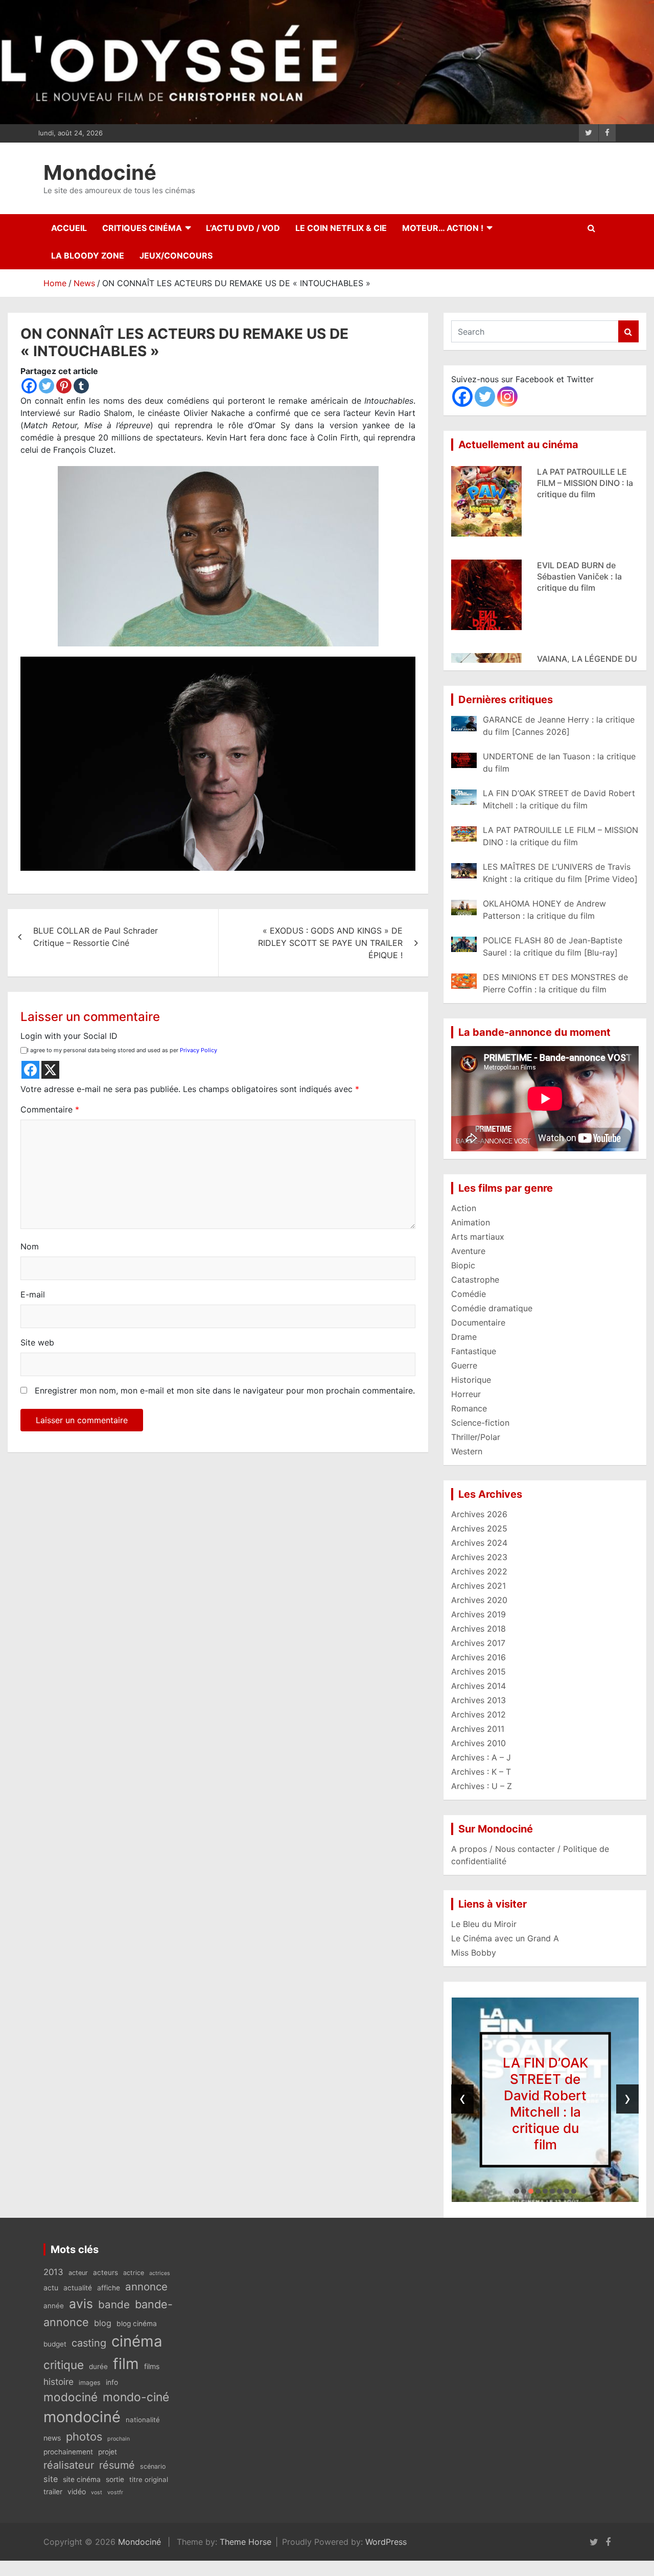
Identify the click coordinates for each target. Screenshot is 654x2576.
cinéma (137, 2341)
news (52, 2438)
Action (464, 1208)
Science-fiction (480, 1423)
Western (467, 1451)
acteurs (106, 2272)
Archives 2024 (479, 1543)
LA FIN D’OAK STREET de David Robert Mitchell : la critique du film (545, 2104)
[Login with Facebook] (30, 1070)
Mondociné (100, 172)
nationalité (143, 2420)
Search (628, 331)
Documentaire (478, 1322)
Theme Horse (246, 2542)
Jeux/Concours (176, 256)
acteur (78, 2273)
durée (98, 2366)
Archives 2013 (478, 1700)
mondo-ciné (136, 2397)
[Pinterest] (64, 386)
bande (114, 2304)
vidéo (77, 2491)
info (112, 2382)
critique (64, 2365)
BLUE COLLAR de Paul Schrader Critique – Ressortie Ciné (96, 937)
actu (51, 2288)
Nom (30, 1246)
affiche (109, 2288)
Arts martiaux (478, 1237)
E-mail (33, 1294)
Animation (471, 1222)
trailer (53, 2492)
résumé (117, 2465)
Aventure (468, 1251)
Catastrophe (475, 1280)
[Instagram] (507, 397)
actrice (134, 2273)
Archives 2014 (478, 1686)
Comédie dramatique (492, 1308)
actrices (160, 2273)
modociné (71, 2397)
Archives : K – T (481, 1772)
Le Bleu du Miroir (484, 1924)
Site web (37, 1342)
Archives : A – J (481, 1757)
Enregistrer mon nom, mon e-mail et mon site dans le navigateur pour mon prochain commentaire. (225, 1390)
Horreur (466, 1394)
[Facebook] (29, 386)
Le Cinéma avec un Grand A (505, 1938)
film (126, 2364)
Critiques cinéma (142, 228)
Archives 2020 (479, 1600)
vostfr (115, 2492)
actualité (78, 2288)
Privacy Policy (198, 1050)
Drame (464, 1337)
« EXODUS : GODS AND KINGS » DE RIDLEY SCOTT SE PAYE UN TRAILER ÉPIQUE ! (330, 943)
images (90, 2383)
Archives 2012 (478, 1714)
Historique (471, 1380)
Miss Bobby (474, 1953)
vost (97, 2492)
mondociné (82, 2417)
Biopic (463, 1265)
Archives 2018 (478, 1629)
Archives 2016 (478, 1657)
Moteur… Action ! (443, 228)
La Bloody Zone (88, 256)
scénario (153, 2466)
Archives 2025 (479, 1528)
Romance (469, 1408)
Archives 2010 (478, 1743)
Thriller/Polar (476, 1437)
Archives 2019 (478, 1614)
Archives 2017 (478, 1643)
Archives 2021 (478, 1586)
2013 (53, 2272)
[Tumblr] (81, 386)
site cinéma (82, 2479)
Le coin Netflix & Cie (341, 228)
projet (108, 2452)
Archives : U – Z (482, 1786)
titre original (149, 2479)
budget (55, 2344)
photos (84, 2436)
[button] (517, 2191)
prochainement (68, 2452)
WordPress (386, 2542)
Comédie (469, 1294)
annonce (146, 2287)
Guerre (464, 1365)
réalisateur (69, 2465)
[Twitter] (46, 386)
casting (89, 2343)
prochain (119, 2439)
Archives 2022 (479, 1571)
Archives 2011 (478, 1729)
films (152, 2366)
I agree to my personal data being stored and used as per (122, 1050)
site (51, 2479)
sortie (115, 2479)
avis (81, 2304)
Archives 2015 (478, 1672)
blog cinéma (137, 2324)
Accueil (69, 228)
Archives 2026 (479, 1514)
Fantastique (474, 1351)
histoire (59, 2382)
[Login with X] (50, 1070)
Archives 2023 (479, 1557)
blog (103, 2323)
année (54, 2306)
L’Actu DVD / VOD (243, 228)
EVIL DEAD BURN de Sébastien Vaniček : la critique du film (579, 535)
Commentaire (50, 1109)
